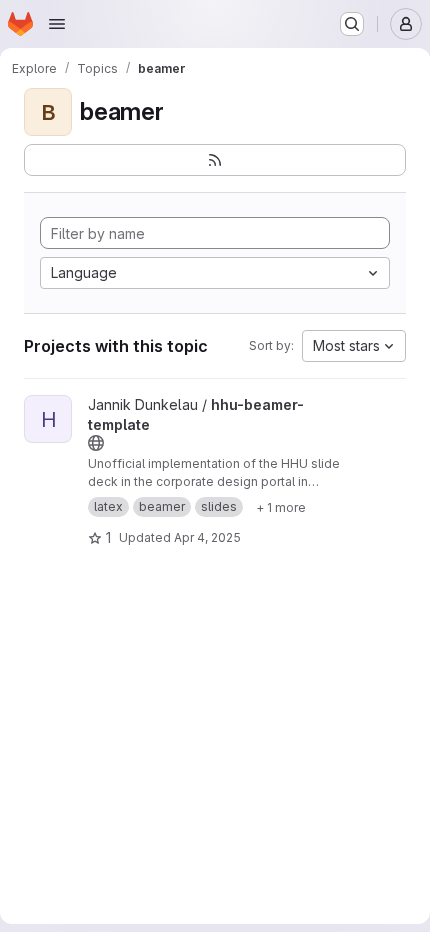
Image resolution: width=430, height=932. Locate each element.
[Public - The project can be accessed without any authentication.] (96, 443)
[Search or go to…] (352, 24)
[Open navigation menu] (57, 24)
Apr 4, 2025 (207, 537)
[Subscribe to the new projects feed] (215, 160)
